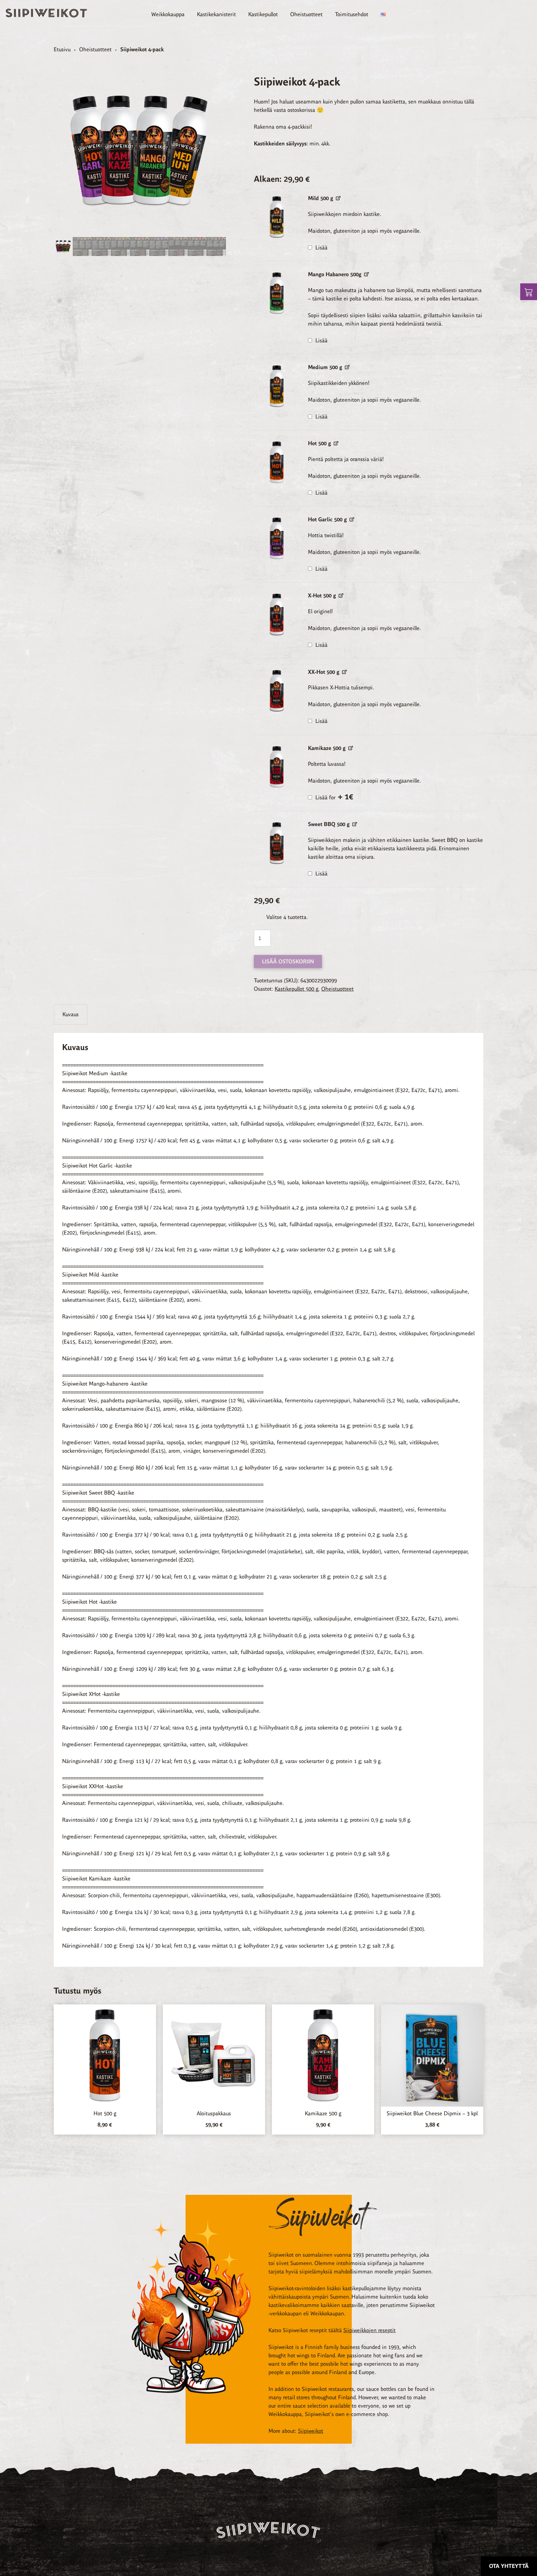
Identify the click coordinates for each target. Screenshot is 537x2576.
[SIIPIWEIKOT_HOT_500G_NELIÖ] (277, 462)
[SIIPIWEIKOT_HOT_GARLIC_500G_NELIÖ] (277, 538)
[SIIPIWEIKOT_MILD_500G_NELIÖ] (277, 217)
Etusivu (62, 49)
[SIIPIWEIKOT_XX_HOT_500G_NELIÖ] (277, 691)
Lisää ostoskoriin (288, 961)
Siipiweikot (311, 2431)
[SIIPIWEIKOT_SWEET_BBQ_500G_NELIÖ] (277, 843)
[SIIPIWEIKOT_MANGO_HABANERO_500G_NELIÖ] (277, 293)
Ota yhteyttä (509, 2566)
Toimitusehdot (352, 14)
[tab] (71, 1014)
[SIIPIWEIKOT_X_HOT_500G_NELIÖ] (277, 614)
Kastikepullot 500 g (296, 989)
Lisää (321, 248)
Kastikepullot (263, 14)
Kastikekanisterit (216, 14)
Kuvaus (71, 1014)
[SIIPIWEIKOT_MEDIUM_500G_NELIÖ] (277, 386)
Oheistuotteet (306, 14)
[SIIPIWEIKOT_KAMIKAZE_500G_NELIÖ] (277, 767)
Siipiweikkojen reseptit (369, 2330)
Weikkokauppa (168, 14)
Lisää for (334, 797)
